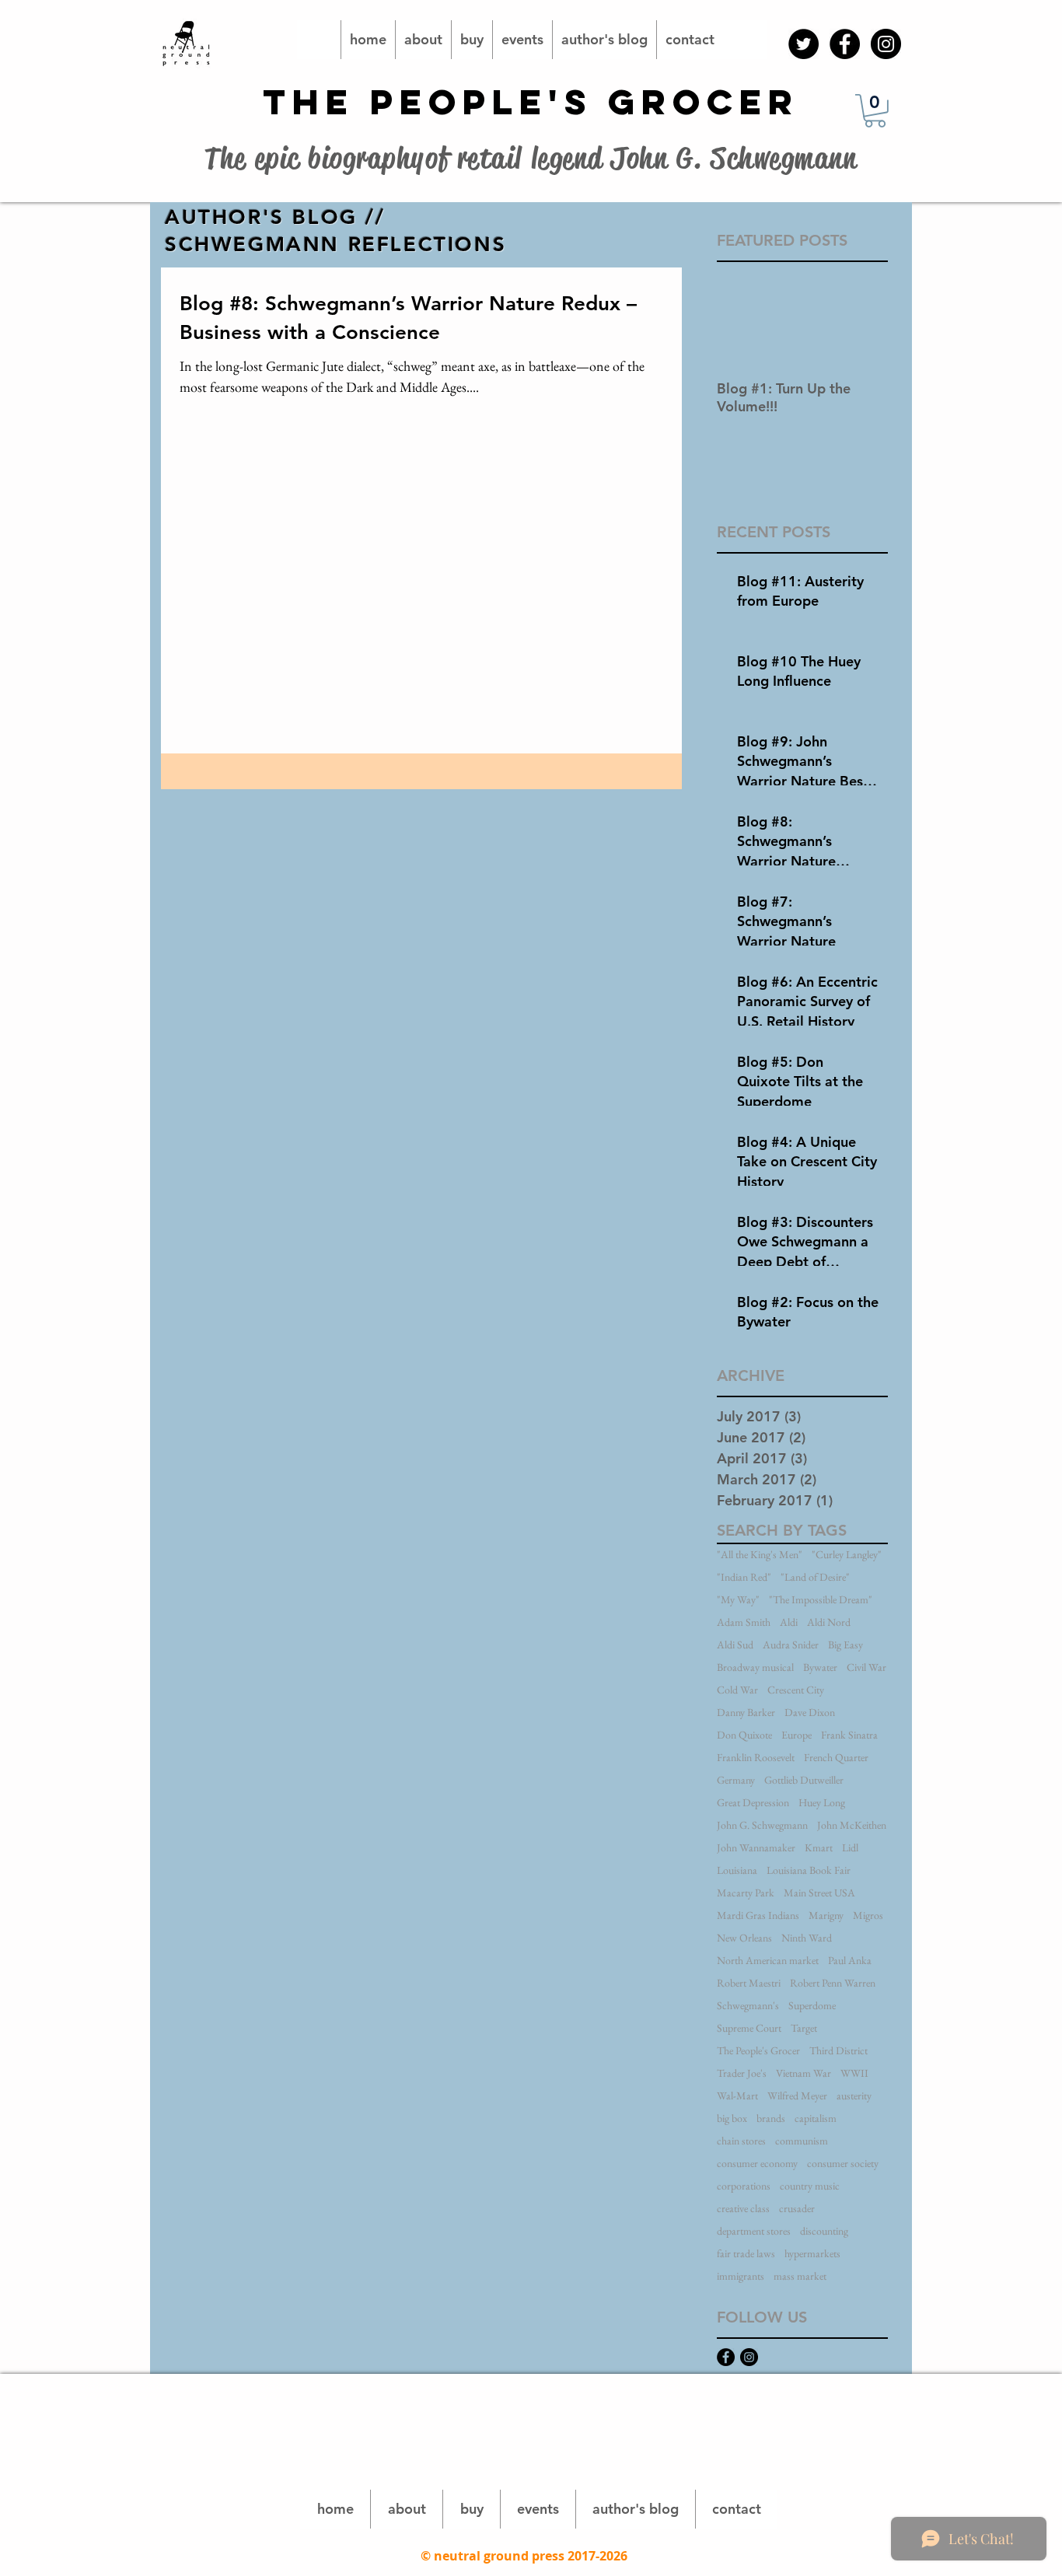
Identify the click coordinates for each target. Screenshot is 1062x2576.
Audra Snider (791, 1645)
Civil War (866, 1667)
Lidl (850, 1848)
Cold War (737, 1690)
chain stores (741, 2141)
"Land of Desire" (815, 1577)
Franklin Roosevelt (756, 1758)
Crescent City (796, 1690)
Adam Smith (744, 1622)
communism (802, 2141)
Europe (796, 1735)
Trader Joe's (742, 2073)
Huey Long (822, 1803)
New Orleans (744, 1938)
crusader (797, 2209)
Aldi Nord (829, 1622)
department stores (754, 2231)
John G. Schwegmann (762, 1825)
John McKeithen (852, 1825)
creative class (743, 2209)
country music (810, 2186)
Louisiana (737, 1870)
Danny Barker (746, 1713)
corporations (744, 2186)
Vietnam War (803, 2073)
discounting (824, 2231)
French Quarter (836, 1758)
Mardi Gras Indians (758, 1915)
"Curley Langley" (847, 1555)
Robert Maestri (749, 1983)
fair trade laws (746, 2254)
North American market (768, 1961)
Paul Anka (850, 1961)
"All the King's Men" (760, 1555)
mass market (800, 2276)
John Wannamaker (756, 1848)
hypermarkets (812, 2254)
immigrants (741, 2276)
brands (771, 2118)
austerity (854, 2096)
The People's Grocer (758, 2051)
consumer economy (757, 2164)
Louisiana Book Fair (809, 1870)
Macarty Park (746, 1893)
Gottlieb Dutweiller (804, 1780)
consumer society (843, 2164)
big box (732, 2118)
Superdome (812, 2006)
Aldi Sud (735, 1645)
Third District (838, 2051)
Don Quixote (744, 1735)
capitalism (816, 2118)
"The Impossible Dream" (821, 1600)
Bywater (820, 1667)
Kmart (819, 1848)
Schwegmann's (748, 2006)
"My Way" (738, 1600)
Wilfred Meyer (797, 2096)
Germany (736, 1780)
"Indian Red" (744, 1577)
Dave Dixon (810, 1713)
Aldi (789, 1622)
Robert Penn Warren (833, 1983)
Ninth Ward (807, 1938)
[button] (875, 111)
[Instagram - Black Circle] (886, 44)
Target (804, 2028)
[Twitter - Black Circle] (803, 44)
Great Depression (753, 1803)
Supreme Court (749, 2028)
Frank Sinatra (849, 1735)
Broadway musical (755, 1667)
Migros (868, 1915)
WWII (854, 2073)
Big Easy (845, 1645)
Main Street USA (819, 1893)
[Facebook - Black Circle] (845, 44)
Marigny (826, 1915)
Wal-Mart (737, 2096)
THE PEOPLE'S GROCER (531, 101)
